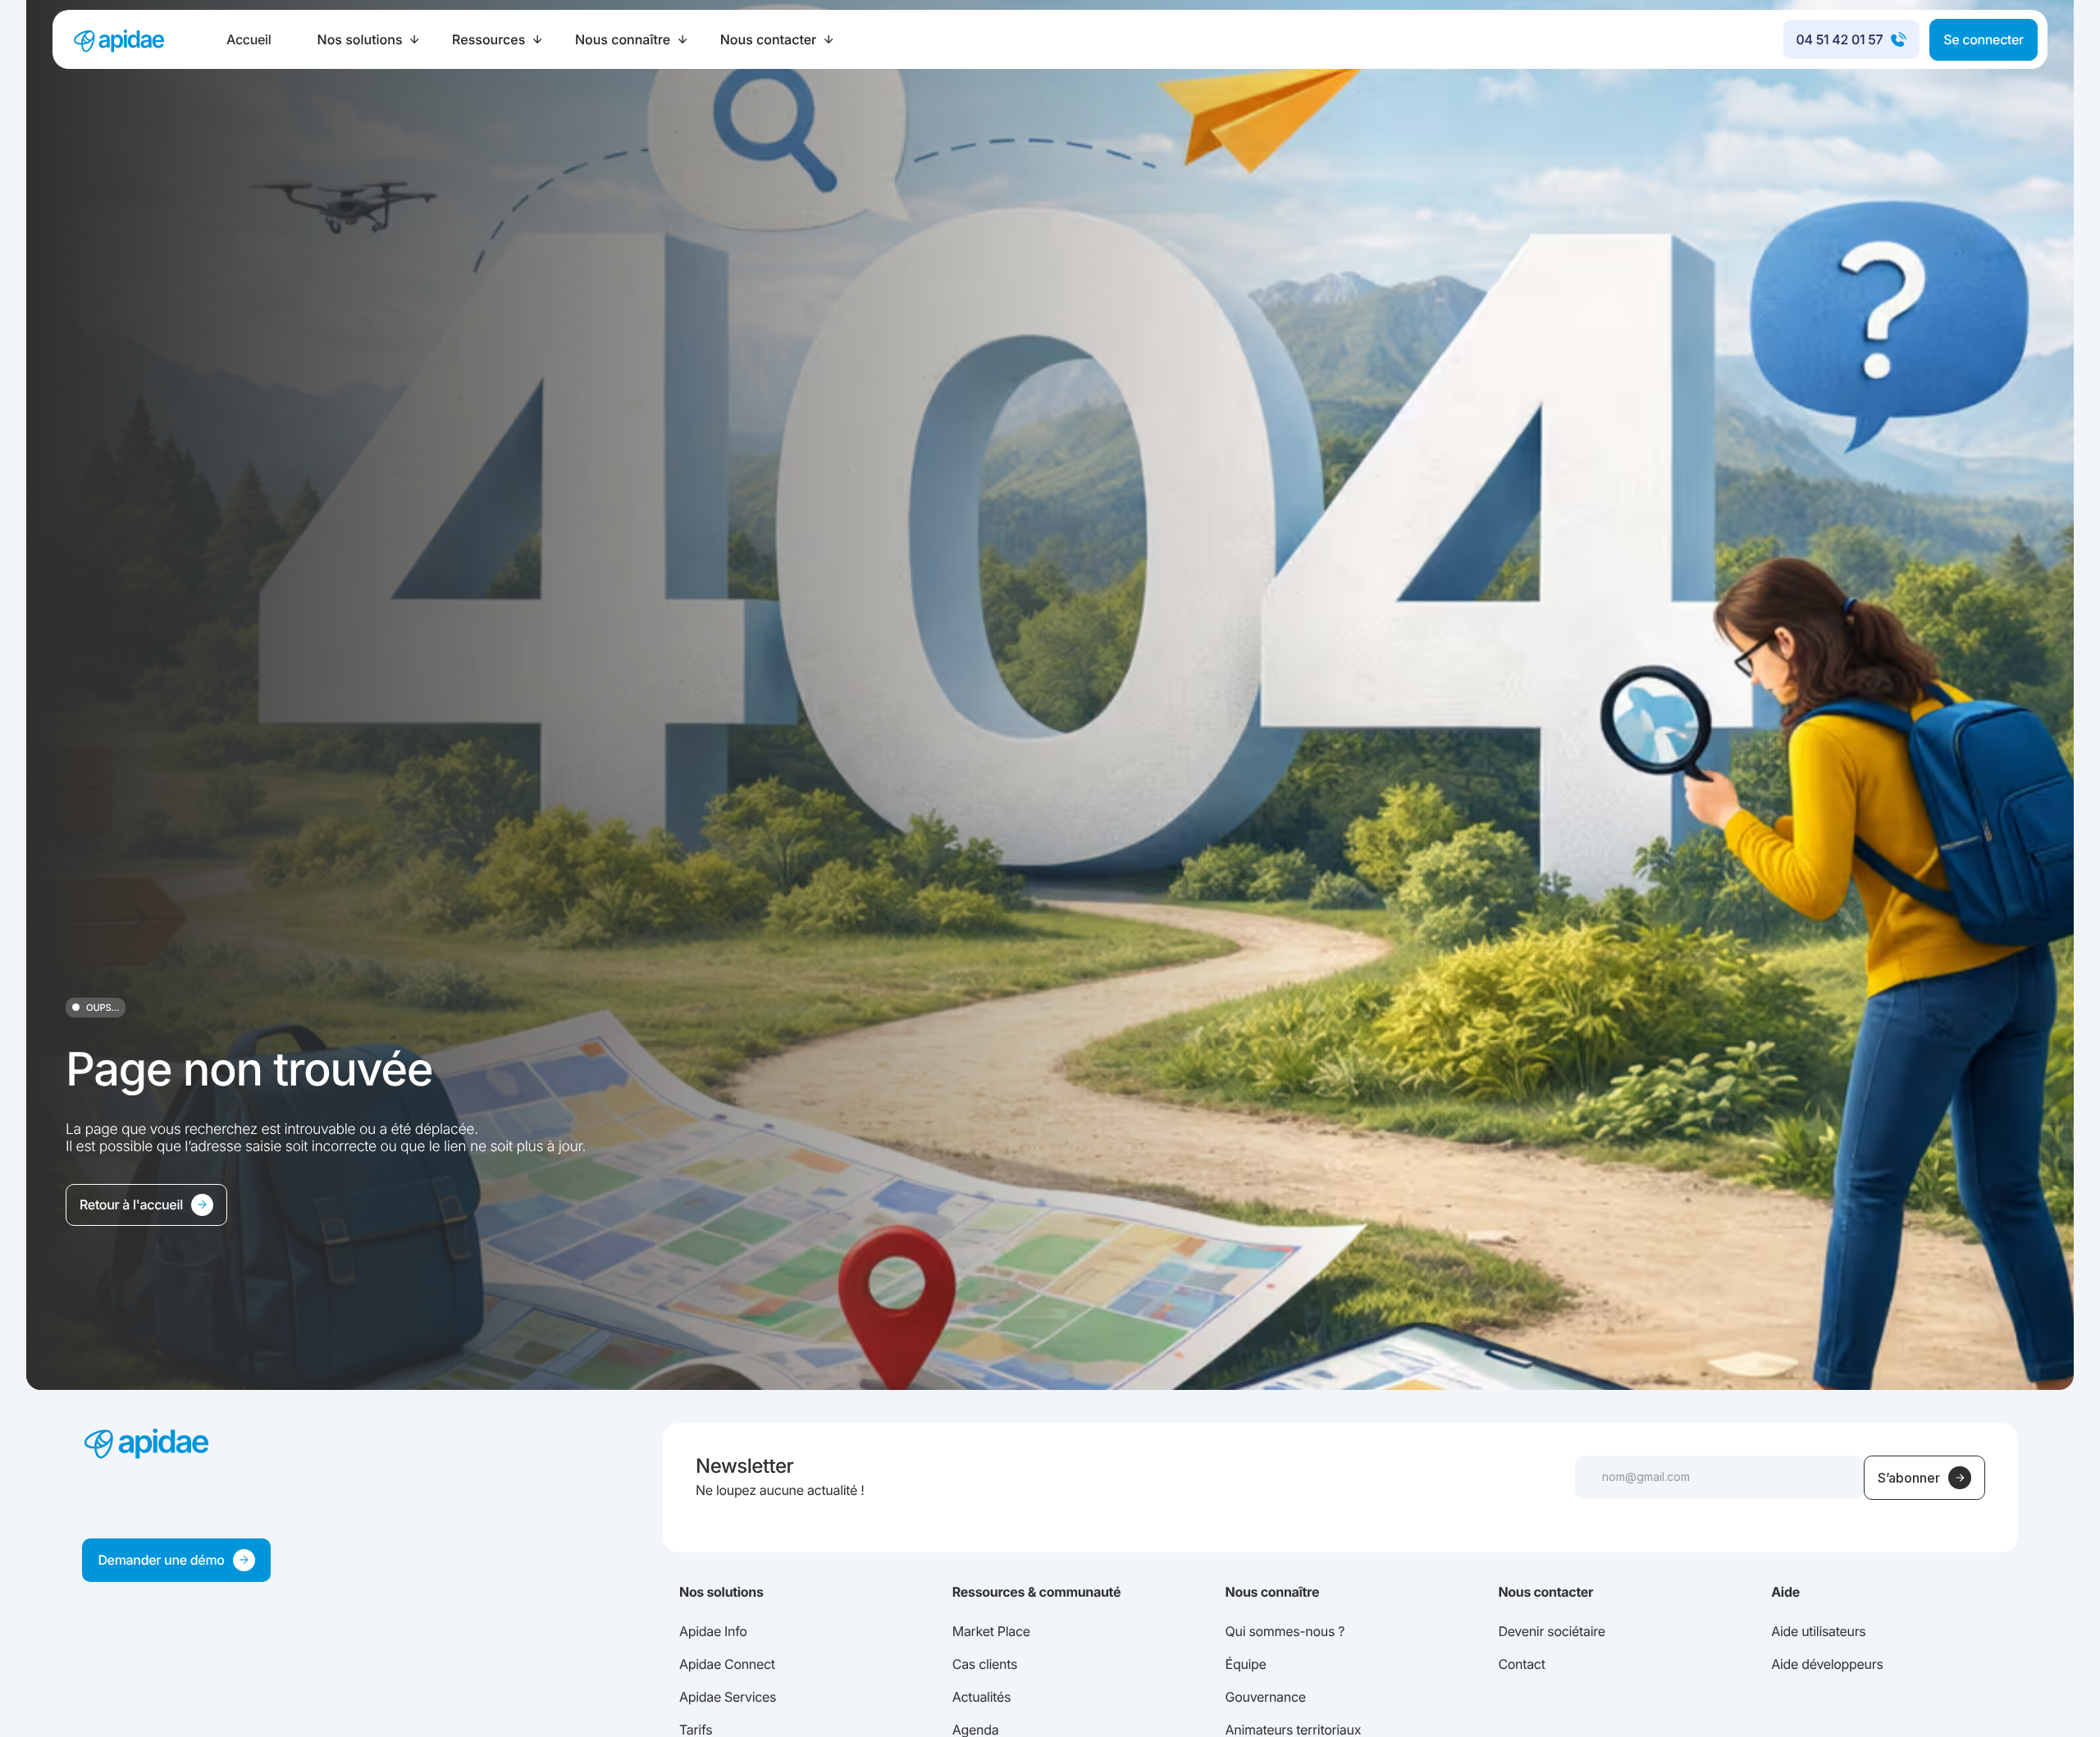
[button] (369, 39)
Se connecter (1984, 39)
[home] (118, 39)
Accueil (249, 39)
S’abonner (1909, 1478)
